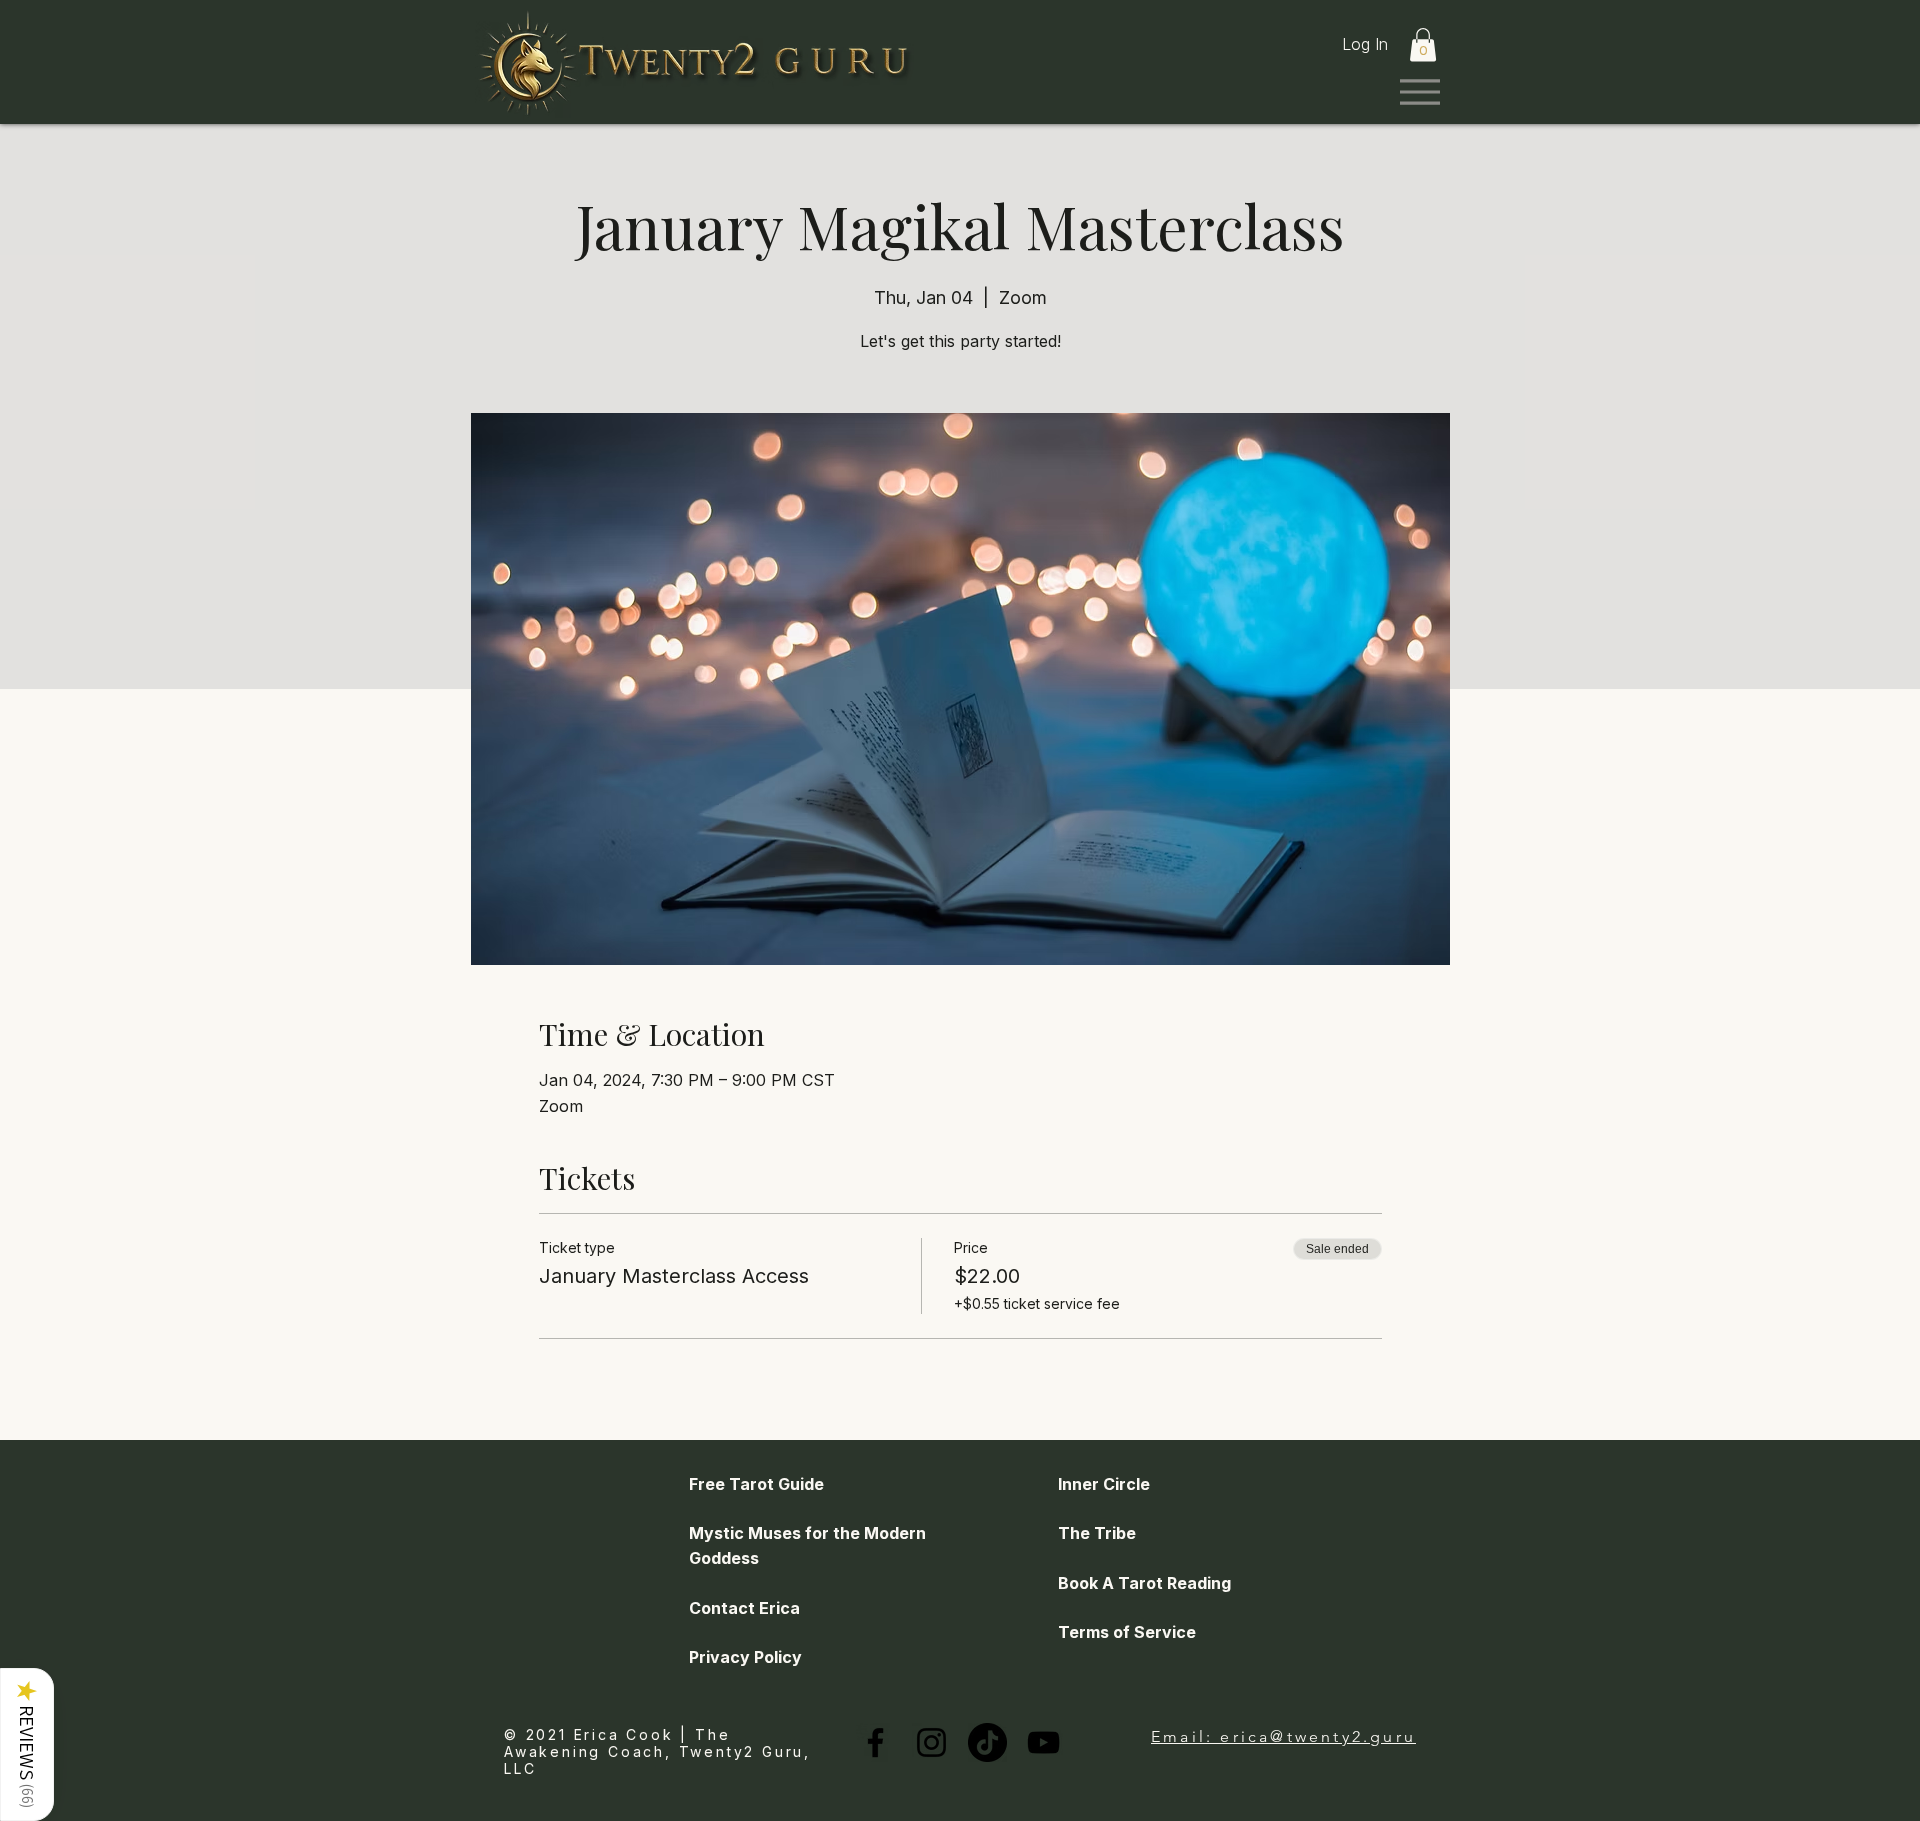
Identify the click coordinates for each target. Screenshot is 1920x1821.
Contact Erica (744, 1608)
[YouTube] (1043, 1742)
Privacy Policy (745, 1657)
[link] (1423, 44)
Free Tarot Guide (756, 1484)
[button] (27, 1744)
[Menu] (1419, 91)
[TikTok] (987, 1742)
